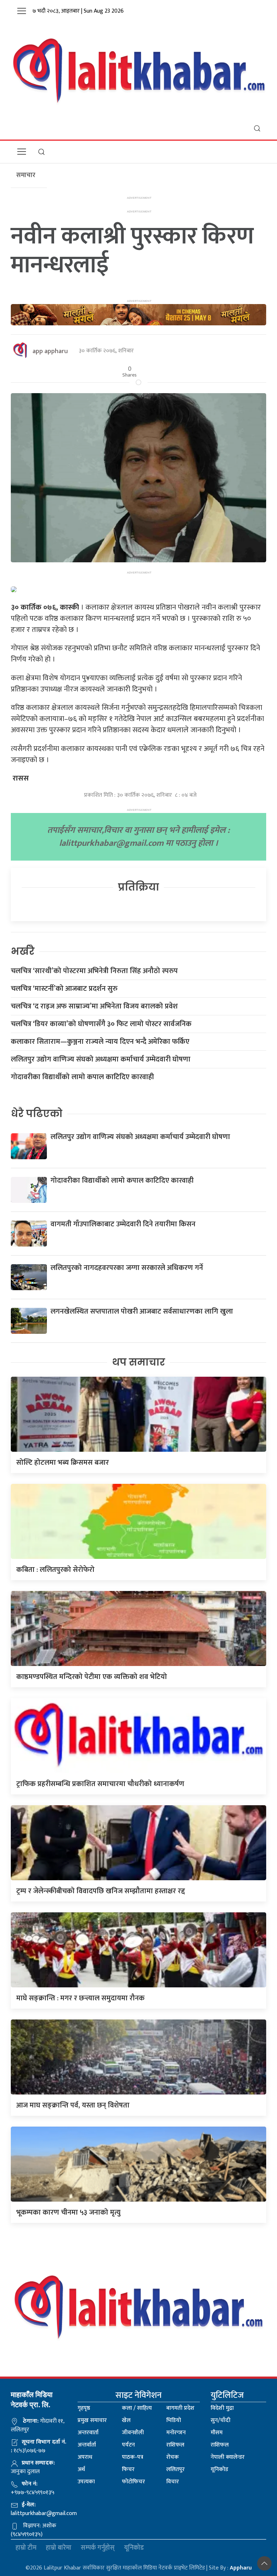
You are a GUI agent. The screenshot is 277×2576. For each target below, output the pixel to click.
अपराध (85, 2457)
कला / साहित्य (137, 2408)
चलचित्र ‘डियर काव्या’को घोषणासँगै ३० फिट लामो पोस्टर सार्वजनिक (101, 1024)
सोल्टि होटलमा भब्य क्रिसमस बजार (63, 1463)
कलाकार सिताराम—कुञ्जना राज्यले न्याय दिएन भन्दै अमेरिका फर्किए (100, 1042)
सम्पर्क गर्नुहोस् (98, 2548)
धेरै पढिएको (37, 1114)
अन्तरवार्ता (88, 2433)
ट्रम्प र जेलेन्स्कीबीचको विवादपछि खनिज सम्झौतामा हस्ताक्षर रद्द (101, 1891)
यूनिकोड (219, 2469)
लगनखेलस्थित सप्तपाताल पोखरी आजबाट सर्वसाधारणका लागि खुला (142, 1311)
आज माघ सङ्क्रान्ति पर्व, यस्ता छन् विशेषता (73, 2105)
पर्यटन (128, 2445)
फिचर (128, 2469)
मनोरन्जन (176, 2433)
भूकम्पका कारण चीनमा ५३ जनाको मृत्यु (68, 2212)
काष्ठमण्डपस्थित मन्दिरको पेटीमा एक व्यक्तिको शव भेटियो (92, 1677)
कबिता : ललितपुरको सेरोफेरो (55, 1570)
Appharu (241, 2568)
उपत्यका (86, 2482)
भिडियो (174, 2420)
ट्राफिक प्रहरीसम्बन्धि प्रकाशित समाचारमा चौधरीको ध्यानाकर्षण (100, 1784)
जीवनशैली (133, 2433)
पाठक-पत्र (133, 2457)
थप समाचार (139, 1362)
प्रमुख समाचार (92, 2420)
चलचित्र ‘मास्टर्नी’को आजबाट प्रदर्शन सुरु (64, 989)
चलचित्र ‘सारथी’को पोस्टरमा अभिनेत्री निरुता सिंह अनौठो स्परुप (94, 971)
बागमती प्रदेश (180, 2408)
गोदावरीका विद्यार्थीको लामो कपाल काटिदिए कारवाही (82, 1077)
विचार (173, 2482)
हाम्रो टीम (26, 2548)
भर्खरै (23, 951)
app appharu (50, 351)
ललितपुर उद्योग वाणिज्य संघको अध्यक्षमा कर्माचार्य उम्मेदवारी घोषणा (101, 1059)
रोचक (173, 2457)
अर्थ (81, 2469)
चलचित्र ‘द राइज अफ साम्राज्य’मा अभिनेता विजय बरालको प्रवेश (94, 1006)
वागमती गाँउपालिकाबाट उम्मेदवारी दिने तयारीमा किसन (123, 1224)
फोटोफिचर (133, 2482)
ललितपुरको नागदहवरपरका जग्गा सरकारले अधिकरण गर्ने (127, 1268)
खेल (126, 2420)
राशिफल (175, 2445)
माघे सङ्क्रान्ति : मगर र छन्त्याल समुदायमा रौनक (80, 1998)
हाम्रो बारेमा (59, 2548)
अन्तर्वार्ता (87, 2445)
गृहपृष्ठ (84, 2408)
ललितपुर (175, 2469)
